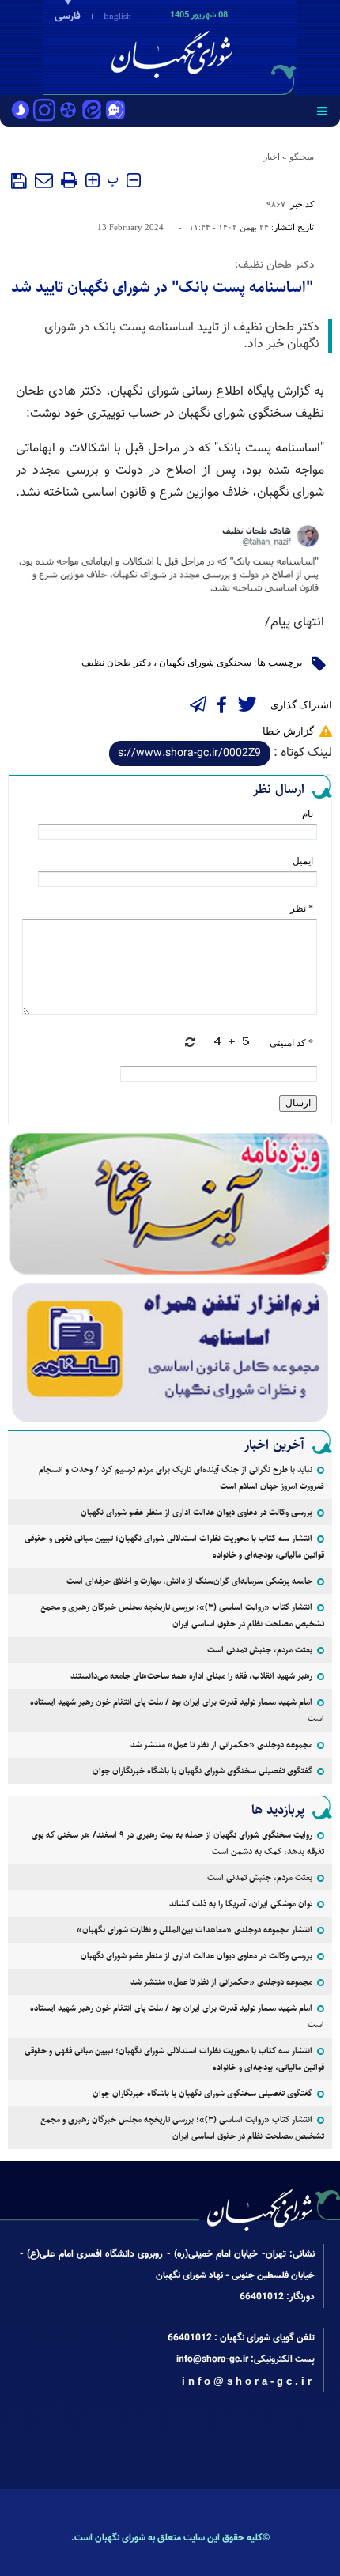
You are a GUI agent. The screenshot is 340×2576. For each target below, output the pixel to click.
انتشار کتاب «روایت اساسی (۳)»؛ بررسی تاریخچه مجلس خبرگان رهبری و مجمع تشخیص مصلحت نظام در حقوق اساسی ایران (182, 1615)
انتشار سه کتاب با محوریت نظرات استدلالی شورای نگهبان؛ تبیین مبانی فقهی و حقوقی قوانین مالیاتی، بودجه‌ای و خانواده (174, 1547)
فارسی (68, 17)
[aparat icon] (68, 111)
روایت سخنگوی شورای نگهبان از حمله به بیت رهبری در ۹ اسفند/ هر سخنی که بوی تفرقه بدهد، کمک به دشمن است (178, 1843)
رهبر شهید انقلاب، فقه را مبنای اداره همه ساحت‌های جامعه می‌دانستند (191, 1676)
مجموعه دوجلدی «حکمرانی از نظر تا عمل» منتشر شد (221, 1745)
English (117, 16)
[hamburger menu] (322, 111)
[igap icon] (115, 111)
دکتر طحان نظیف (116, 663)
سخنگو (302, 157)
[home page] (249, 46)
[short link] (190, 754)
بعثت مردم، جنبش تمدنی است (260, 1650)
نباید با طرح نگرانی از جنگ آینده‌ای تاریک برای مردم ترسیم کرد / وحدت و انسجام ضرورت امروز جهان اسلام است (181, 1478)
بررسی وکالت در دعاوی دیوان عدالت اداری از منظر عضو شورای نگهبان (196, 1512)
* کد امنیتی (291, 1043)
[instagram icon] (44, 111)
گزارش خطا (288, 731)
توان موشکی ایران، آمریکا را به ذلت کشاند (241, 1904)
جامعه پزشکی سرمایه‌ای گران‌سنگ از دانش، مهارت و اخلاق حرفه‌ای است (189, 1581)
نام (308, 814)
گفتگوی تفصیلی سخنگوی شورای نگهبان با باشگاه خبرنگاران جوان (202, 1771)
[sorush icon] (21, 111)
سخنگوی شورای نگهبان (205, 663)
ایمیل (303, 861)
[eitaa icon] (92, 111)
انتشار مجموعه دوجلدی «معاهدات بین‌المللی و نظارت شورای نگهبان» (195, 1930)
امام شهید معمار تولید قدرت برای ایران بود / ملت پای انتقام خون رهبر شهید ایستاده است (177, 1710)
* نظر (302, 908)
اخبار (272, 157)
